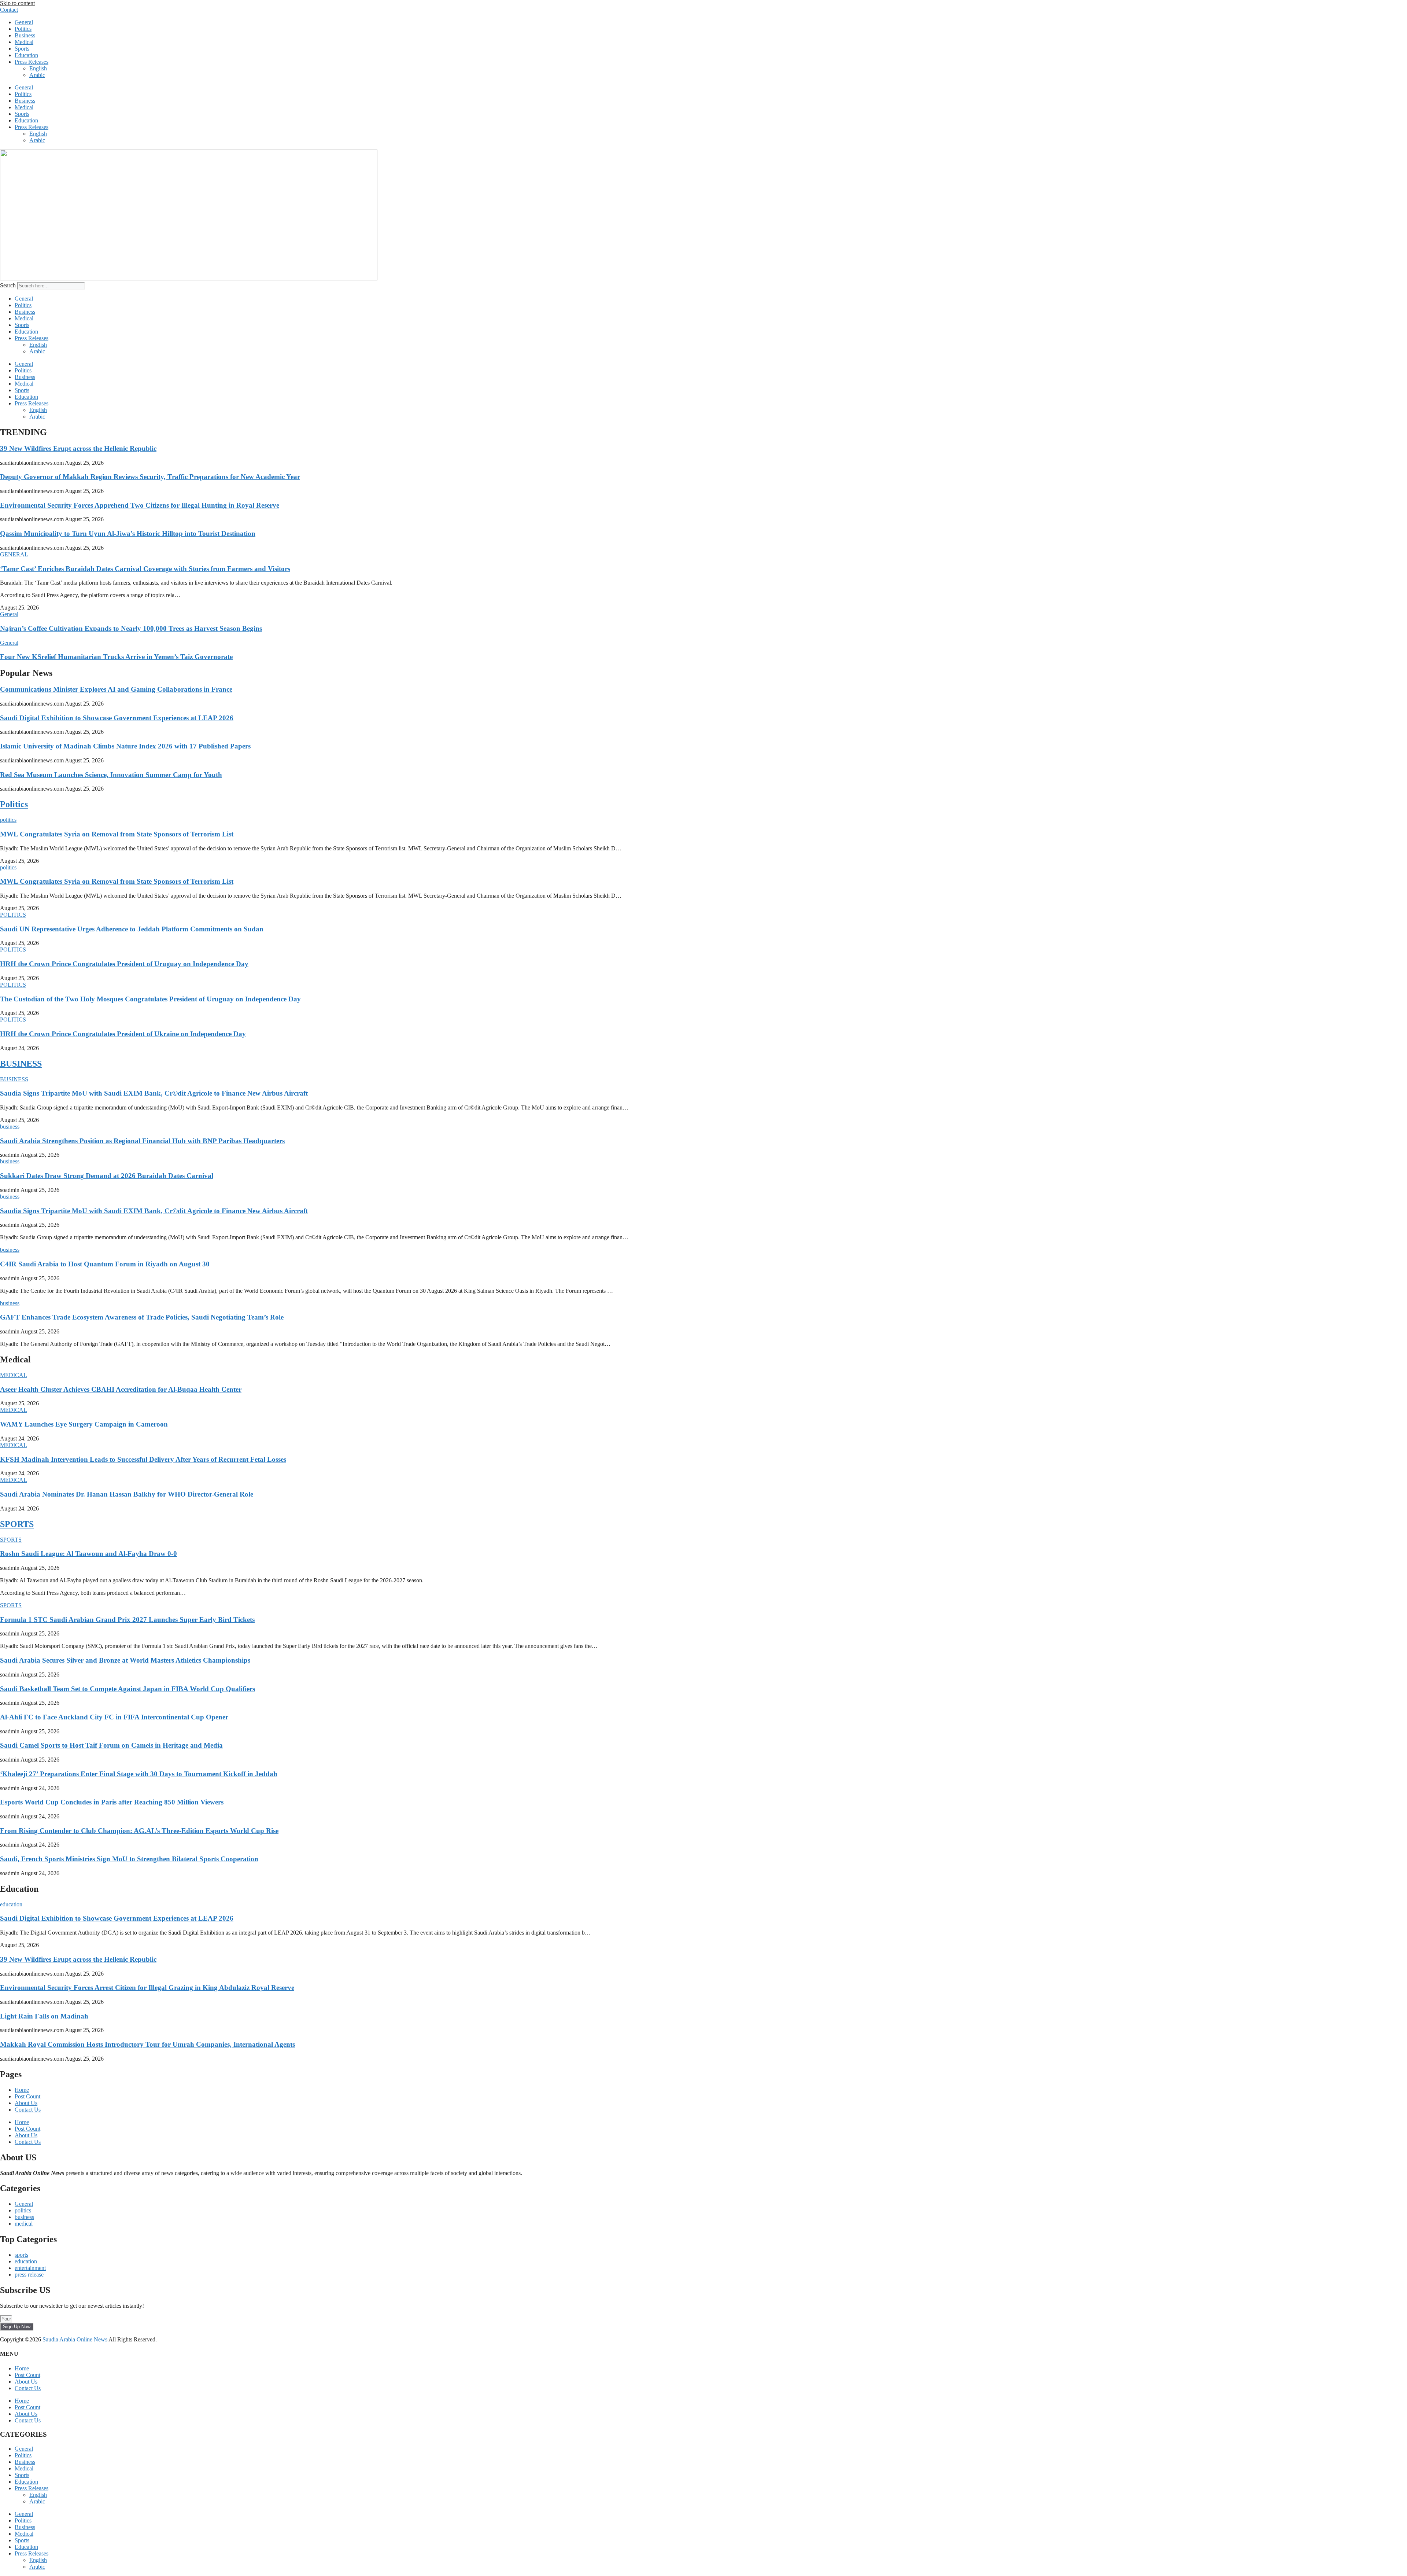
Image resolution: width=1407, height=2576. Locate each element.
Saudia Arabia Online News (75, 2339)
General (24, 22)
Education (26, 55)
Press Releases (32, 62)
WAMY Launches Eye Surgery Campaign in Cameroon (84, 1424)
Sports (22, 49)
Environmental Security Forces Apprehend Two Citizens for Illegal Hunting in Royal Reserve (140, 505)
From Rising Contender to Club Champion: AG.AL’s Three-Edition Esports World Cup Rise (139, 1831)
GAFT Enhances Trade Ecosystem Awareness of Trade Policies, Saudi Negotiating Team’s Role (142, 1317)
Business (25, 35)
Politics (23, 29)
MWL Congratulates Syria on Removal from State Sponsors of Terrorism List (117, 834)
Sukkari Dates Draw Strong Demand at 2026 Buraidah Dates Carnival (107, 1176)
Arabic (37, 75)
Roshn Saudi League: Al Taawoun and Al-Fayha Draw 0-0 (88, 1554)
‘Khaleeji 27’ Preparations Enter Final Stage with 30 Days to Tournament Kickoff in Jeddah (139, 1774)
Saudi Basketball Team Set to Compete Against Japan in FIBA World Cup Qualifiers (128, 1689)
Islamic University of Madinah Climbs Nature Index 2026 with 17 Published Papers (125, 746)
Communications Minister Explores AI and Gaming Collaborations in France (116, 689)
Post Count (27, 2096)
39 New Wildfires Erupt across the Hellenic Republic (78, 448)
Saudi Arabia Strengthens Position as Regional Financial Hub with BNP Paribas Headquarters (142, 1141)
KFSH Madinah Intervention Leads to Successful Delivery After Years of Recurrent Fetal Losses (143, 1459)
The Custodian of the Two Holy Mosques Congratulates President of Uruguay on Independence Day (150, 999)
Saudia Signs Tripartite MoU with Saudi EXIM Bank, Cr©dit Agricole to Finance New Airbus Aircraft (154, 1093)
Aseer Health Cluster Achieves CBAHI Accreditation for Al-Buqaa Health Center (121, 1389)
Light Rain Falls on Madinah (44, 2016)
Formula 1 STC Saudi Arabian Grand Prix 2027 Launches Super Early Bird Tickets (127, 1620)
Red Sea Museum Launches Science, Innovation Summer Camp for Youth (111, 775)
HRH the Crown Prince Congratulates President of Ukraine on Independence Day (123, 1034)
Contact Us (28, 2110)
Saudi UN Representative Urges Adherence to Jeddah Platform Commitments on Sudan (132, 929)
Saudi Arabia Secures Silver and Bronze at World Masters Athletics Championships (125, 1660)
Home (22, 2090)
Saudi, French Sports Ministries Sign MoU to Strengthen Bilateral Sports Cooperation (129, 1859)
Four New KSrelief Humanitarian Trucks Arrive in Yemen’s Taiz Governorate (116, 657)
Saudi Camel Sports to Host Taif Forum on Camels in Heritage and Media (111, 1745)
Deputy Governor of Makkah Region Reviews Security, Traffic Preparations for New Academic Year (150, 477)
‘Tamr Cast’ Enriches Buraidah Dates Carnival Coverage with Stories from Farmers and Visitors (145, 569)
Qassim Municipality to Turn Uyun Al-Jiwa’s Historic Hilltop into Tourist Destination (128, 533)
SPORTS (17, 1524)
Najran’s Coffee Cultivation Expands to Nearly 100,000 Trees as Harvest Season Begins (131, 628)
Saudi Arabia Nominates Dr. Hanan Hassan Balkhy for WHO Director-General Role (127, 1494)
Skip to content (17, 3)
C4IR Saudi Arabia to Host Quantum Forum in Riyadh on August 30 (105, 1264)
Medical (24, 42)
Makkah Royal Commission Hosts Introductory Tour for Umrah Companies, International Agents (147, 2044)
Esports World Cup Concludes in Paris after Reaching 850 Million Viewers (112, 1802)
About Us (26, 2103)
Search (8, 285)
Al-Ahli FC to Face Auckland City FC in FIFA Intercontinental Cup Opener (114, 1717)
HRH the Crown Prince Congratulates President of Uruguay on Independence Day (124, 964)
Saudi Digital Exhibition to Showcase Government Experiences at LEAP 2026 (117, 718)
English (38, 68)
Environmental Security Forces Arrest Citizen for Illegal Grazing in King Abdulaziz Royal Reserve (147, 1988)
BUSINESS (21, 1064)
